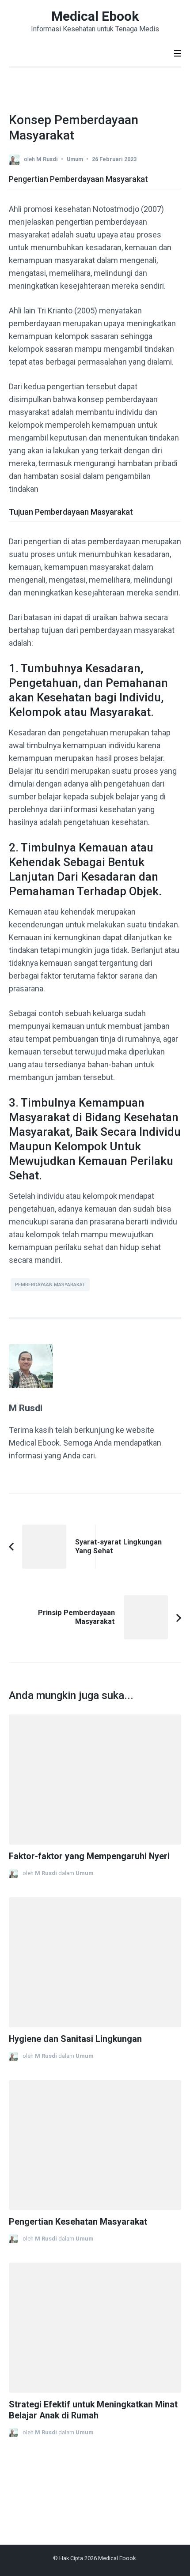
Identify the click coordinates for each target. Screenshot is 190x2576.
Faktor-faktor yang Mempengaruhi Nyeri (89, 1856)
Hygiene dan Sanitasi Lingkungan (75, 2039)
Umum (75, 159)
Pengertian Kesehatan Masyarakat (78, 2222)
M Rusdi (47, 159)
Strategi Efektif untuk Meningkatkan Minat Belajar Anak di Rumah (93, 2410)
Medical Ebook (95, 16)
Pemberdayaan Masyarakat (50, 1285)
